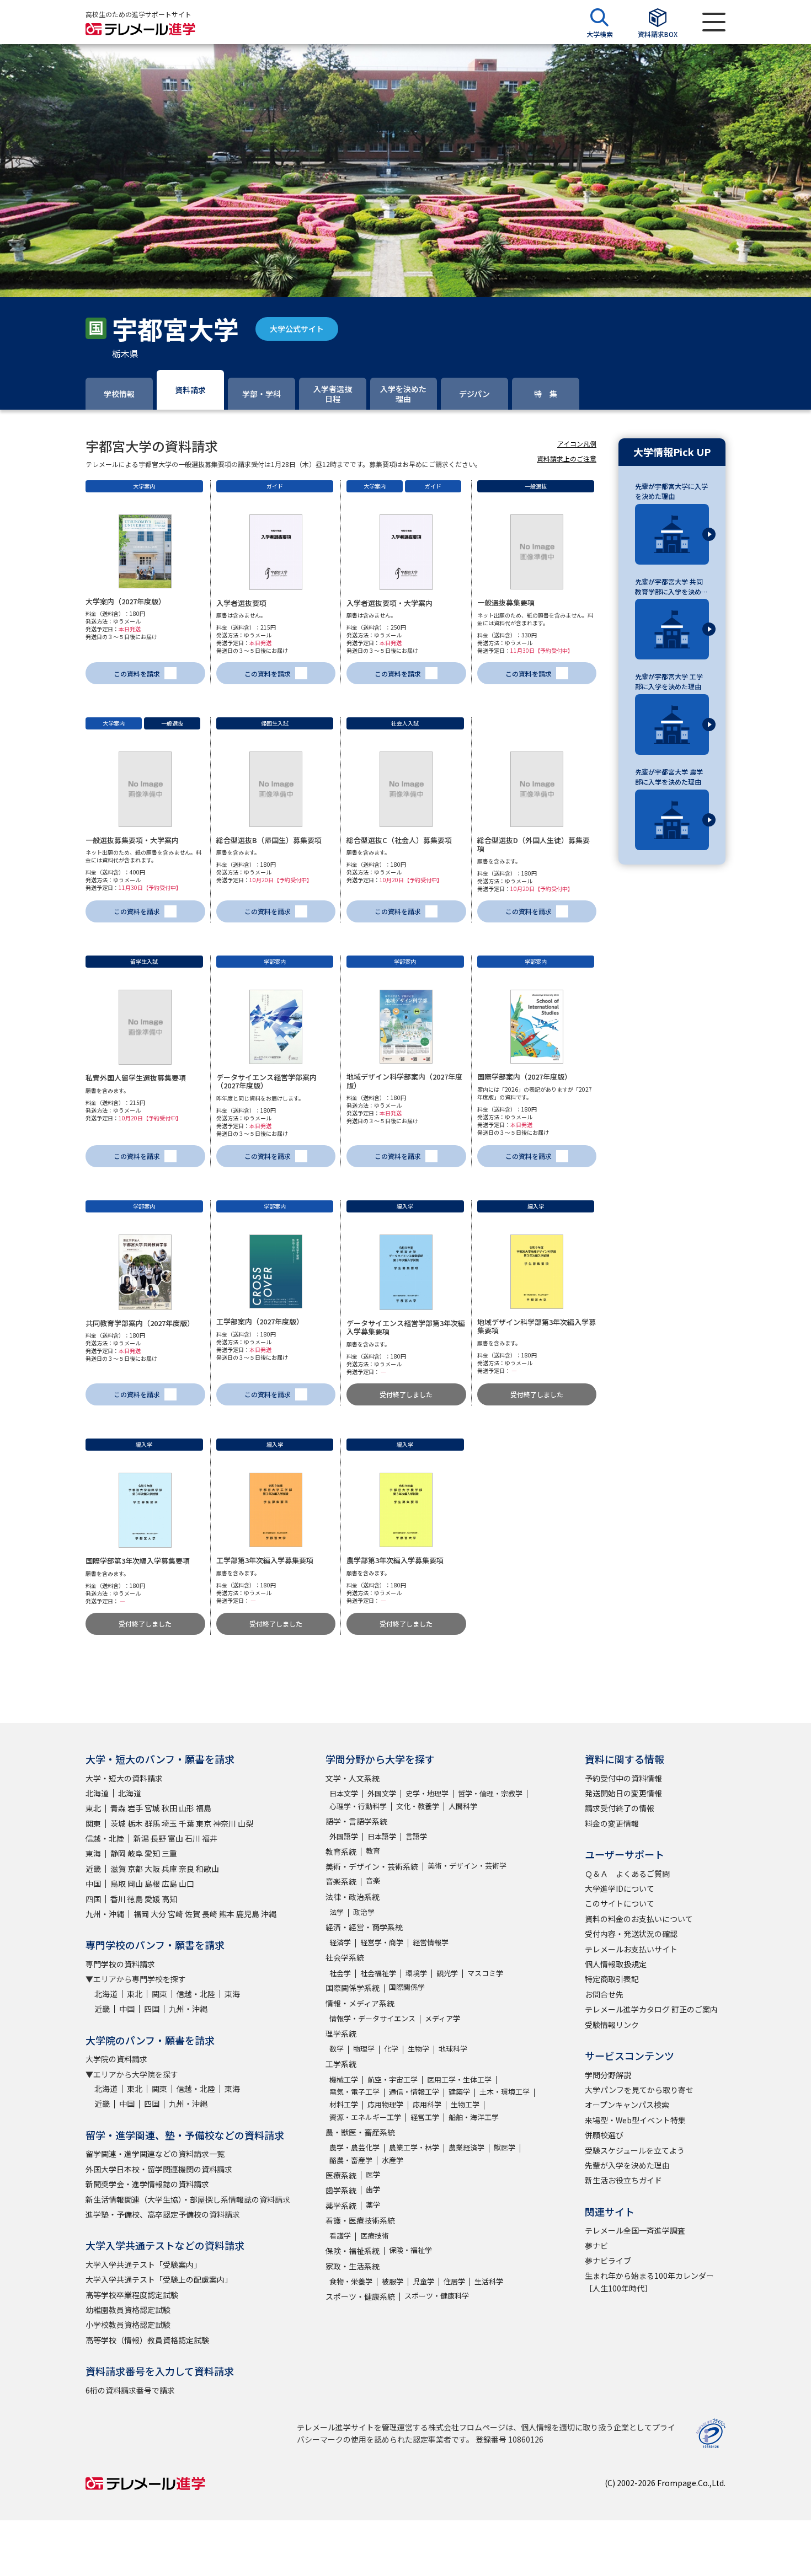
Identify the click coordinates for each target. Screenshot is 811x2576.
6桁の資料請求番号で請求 (130, 2390)
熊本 (227, 1914)
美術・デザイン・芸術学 (467, 1866)
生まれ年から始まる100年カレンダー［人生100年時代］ (649, 2282)
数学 (337, 2049)
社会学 (340, 1973)
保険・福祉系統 (353, 2251)
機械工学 (344, 2079)
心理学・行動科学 (358, 1806)
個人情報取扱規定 (616, 1964)
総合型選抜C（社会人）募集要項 (399, 840)
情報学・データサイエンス (372, 2018)
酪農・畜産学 (351, 2160)
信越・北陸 (105, 1838)
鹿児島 (248, 1914)
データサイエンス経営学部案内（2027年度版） (266, 1082)
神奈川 (225, 1823)
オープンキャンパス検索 (627, 2105)
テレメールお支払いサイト (631, 1949)
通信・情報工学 (414, 2092)
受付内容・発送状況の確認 (631, 1934)
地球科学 (453, 2049)
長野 (158, 1838)
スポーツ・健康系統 (360, 2296)
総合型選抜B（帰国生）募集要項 (269, 840)
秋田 (169, 1808)
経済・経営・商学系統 (364, 1927)
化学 (391, 2049)
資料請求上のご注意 (567, 458)
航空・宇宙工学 (393, 2079)
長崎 (210, 1914)
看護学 (340, 2236)
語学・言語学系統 (356, 1821)
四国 (93, 1899)
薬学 (373, 2205)
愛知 (152, 1853)
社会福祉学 (378, 1973)
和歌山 (207, 1869)
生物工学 (465, 2104)
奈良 (186, 1869)
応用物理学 (385, 2104)
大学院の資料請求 (116, 2059)
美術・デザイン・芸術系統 (372, 1866)
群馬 (152, 1823)
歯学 (373, 2189)
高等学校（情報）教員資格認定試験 (147, 2340)
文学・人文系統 (353, 1778)
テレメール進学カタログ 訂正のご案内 (651, 2009)
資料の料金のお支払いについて (639, 1919)
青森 (118, 1808)
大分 (158, 1914)
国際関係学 (407, 1987)
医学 (373, 2174)
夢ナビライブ (608, 2261)
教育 (373, 1851)
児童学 (423, 2281)
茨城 (118, 1823)
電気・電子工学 (354, 2092)
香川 (118, 1899)
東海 (93, 1853)
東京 (204, 1823)
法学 (337, 1912)
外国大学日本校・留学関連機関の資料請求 (159, 2169)
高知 (169, 1899)
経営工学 (425, 2117)
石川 (193, 1838)
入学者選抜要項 (241, 603)
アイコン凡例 (577, 444)
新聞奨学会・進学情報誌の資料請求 (147, 2184)
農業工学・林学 (414, 2147)
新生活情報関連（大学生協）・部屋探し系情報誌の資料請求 (188, 2199)
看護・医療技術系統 (360, 2220)
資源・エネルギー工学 (365, 2117)
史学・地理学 (427, 1793)
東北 (93, 1808)
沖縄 (269, 1914)
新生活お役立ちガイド (623, 2180)
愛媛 (152, 1899)
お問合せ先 (604, 1994)
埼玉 (169, 1823)
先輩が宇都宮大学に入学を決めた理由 (671, 491)
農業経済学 (466, 2147)
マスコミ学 (485, 1973)
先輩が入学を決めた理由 (627, 2165)
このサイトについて (620, 1903)
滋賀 (118, 1869)
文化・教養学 (418, 1806)
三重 (169, 1853)
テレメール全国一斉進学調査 (635, 2230)
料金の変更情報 (612, 1823)
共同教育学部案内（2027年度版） (140, 1323)
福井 (210, 1838)
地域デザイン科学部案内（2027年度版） (404, 1081)
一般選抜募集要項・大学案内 (132, 840)
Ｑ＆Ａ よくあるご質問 (627, 1874)
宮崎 (175, 1914)
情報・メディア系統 (360, 2003)
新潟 (141, 1838)
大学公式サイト (297, 329)
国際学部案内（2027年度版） (524, 1077)
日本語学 (382, 1836)
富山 (175, 1838)
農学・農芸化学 (354, 2147)
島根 (152, 1883)
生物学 (418, 2049)
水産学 (393, 2160)
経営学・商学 (382, 1942)
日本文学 (344, 1793)
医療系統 (341, 2175)
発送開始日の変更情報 (623, 1793)
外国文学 (382, 1793)
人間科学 (463, 1806)
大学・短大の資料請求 (124, 1778)
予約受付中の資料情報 (623, 1778)
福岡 (141, 1914)
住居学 (454, 2281)
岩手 (135, 1808)
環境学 (416, 1973)
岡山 (135, 1883)
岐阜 (135, 1853)
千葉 (186, 1823)
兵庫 (169, 1869)
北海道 (97, 1793)
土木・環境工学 (505, 2092)
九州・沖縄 (105, 1914)
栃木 (135, 1823)
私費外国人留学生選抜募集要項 (136, 1078)
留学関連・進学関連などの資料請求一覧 (155, 2154)
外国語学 (344, 1836)
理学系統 (341, 2033)
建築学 (459, 2092)
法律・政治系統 (353, 1897)
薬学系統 (341, 2205)
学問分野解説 (608, 2075)
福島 (204, 1808)
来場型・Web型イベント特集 (635, 2120)
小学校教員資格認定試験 (128, 2325)
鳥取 (118, 1883)
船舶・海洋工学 (474, 2117)
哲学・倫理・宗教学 (490, 1793)
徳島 (135, 1899)
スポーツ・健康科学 (437, 2296)
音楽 (373, 1880)
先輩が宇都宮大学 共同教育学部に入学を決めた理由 (671, 587)
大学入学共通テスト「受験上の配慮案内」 (159, 2279)
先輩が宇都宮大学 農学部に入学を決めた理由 (669, 777)
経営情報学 (431, 1942)
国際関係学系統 (353, 1988)
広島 (169, 1883)
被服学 (393, 2281)
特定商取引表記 (612, 1979)
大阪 (152, 1869)
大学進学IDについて (620, 1888)
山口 (186, 1883)
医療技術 (375, 2236)
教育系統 (341, 1851)
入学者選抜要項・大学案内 (390, 603)
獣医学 (505, 2147)
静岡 (118, 1853)
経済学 (340, 1942)
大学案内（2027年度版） (126, 601)
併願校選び (604, 2135)
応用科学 (427, 2104)
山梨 (246, 1823)
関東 (93, 1823)
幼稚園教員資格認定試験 (128, 2310)
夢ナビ (596, 2246)
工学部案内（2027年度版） (260, 1321)
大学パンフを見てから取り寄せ (639, 2090)
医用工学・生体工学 (459, 2079)
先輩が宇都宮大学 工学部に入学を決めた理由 (669, 681)
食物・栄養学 (351, 2281)
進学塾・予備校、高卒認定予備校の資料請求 (163, 2214)
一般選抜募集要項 (506, 602)
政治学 (364, 1912)
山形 (186, 1808)
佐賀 (193, 1914)
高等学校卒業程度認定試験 (132, 2295)
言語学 (416, 1836)
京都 (135, 1869)
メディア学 (442, 2018)
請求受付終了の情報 (620, 1808)
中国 (93, 1883)
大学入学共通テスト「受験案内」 (143, 2264)
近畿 (93, 1869)
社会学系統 (345, 1957)
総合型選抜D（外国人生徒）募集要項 (533, 844)
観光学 (447, 1973)
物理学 (364, 2049)
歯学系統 (341, 2190)
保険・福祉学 (410, 2250)
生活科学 (489, 2281)
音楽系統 (341, 1881)
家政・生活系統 (353, 2266)
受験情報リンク (612, 2025)
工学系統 (341, 2064)
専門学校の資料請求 (120, 1964)
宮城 (152, 1808)
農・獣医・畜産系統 (360, 2132)
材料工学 (344, 2104)
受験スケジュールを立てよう (635, 2150)
